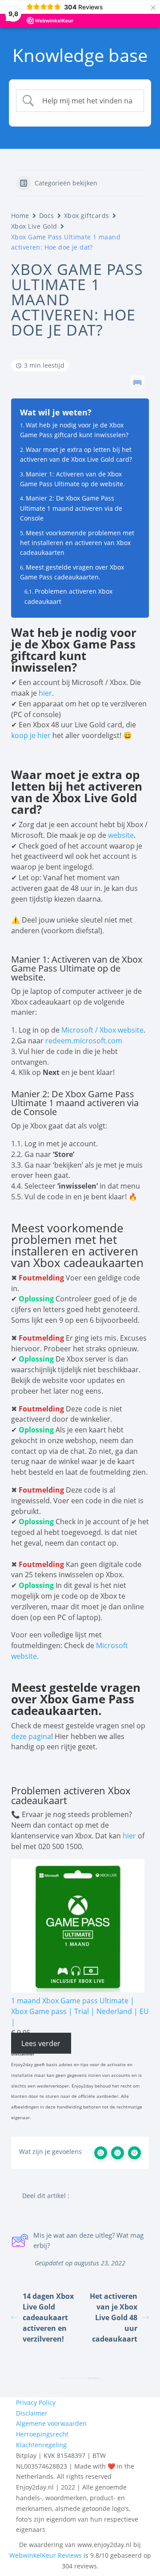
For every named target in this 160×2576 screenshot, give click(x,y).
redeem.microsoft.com (84, 1041)
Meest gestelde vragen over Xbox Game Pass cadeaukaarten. (72, 572)
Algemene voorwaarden (51, 2423)
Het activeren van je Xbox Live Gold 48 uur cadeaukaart (114, 2318)
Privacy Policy (36, 2402)
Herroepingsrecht (42, 2434)
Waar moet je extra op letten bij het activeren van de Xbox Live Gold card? (77, 454)
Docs (47, 215)
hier (45, 693)
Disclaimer (32, 2413)
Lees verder (41, 2043)
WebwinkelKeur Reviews (46, 2555)
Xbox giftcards (87, 215)
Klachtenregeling (41, 2445)
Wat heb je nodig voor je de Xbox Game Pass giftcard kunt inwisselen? (74, 430)
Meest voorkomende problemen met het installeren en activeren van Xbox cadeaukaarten (77, 543)
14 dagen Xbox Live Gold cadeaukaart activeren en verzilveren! (48, 2318)
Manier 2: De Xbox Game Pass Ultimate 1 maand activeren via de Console (71, 508)
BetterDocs (94, 2378)
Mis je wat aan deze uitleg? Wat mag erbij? (88, 2240)
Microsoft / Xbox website (102, 1030)
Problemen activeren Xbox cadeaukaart (68, 596)
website (121, 835)
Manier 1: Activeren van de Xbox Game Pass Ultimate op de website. (72, 479)
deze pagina (31, 1736)
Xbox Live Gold (34, 226)
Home (20, 215)
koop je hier (31, 735)
